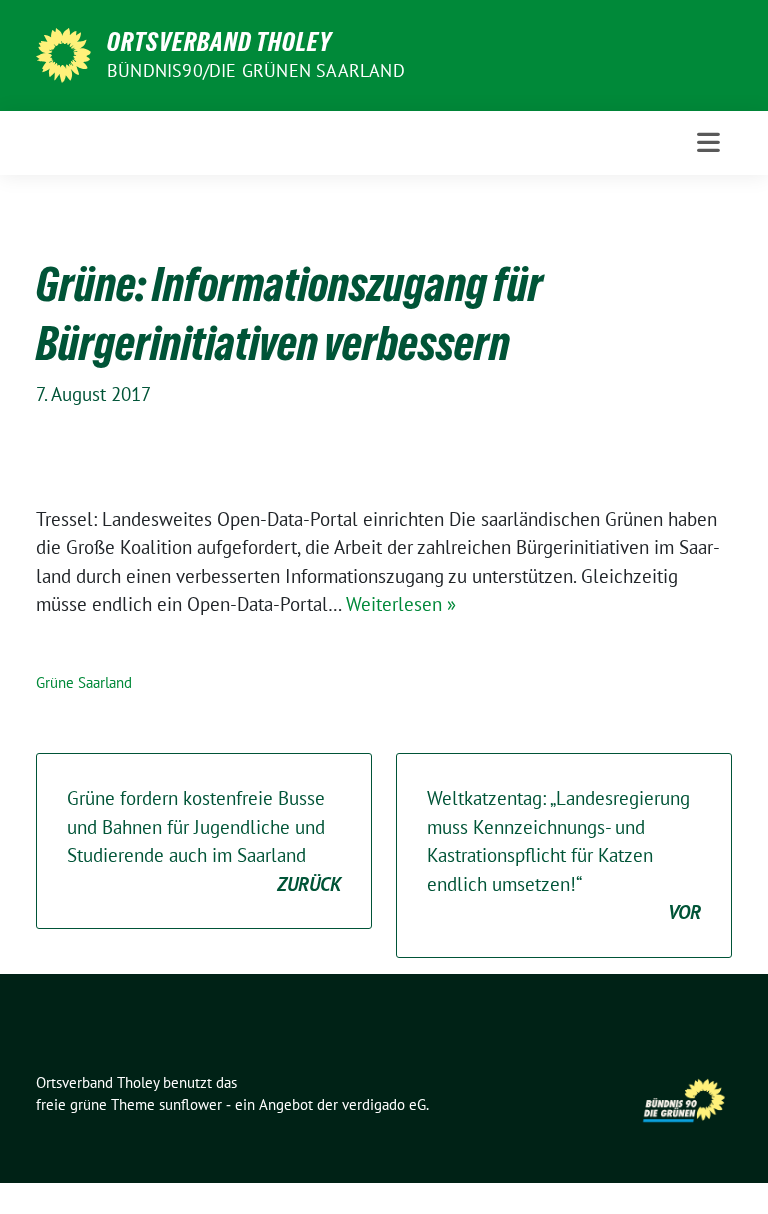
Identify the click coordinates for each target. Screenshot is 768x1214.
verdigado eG (384, 1104)
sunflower (190, 1104)
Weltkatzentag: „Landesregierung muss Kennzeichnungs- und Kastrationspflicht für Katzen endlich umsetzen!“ (564, 855)
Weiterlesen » (401, 604)
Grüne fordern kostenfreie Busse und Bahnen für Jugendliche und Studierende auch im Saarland (204, 841)
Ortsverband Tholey (219, 42)
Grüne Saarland (84, 682)
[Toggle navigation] (708, 142)
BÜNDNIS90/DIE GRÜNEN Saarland (256, 70)
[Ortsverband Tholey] (63, 53)
